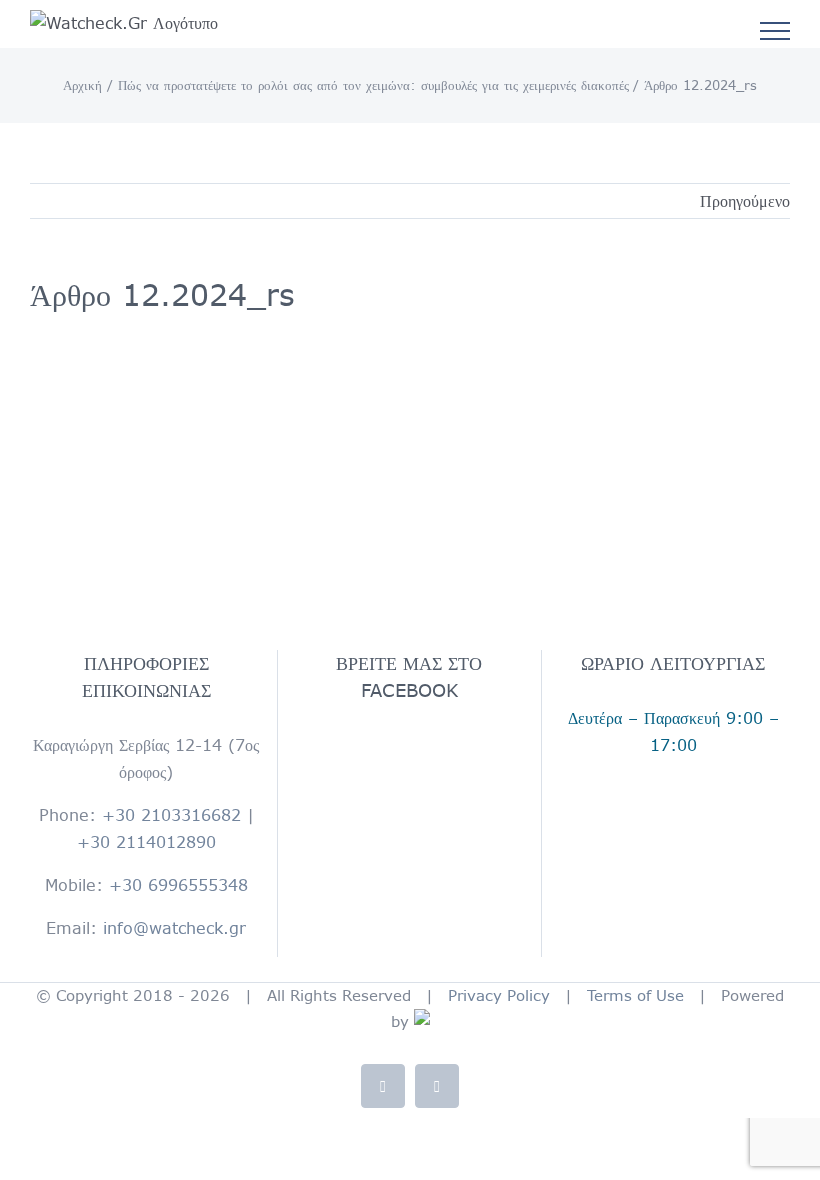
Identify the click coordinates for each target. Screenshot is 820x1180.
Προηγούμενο (745, 201)
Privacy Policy (499, 995)
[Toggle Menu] (775, 31)
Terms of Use (635, 995)
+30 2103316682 (171, 815)
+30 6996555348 (178, 885)
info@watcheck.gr (174, 928)
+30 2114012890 (146, 842)
